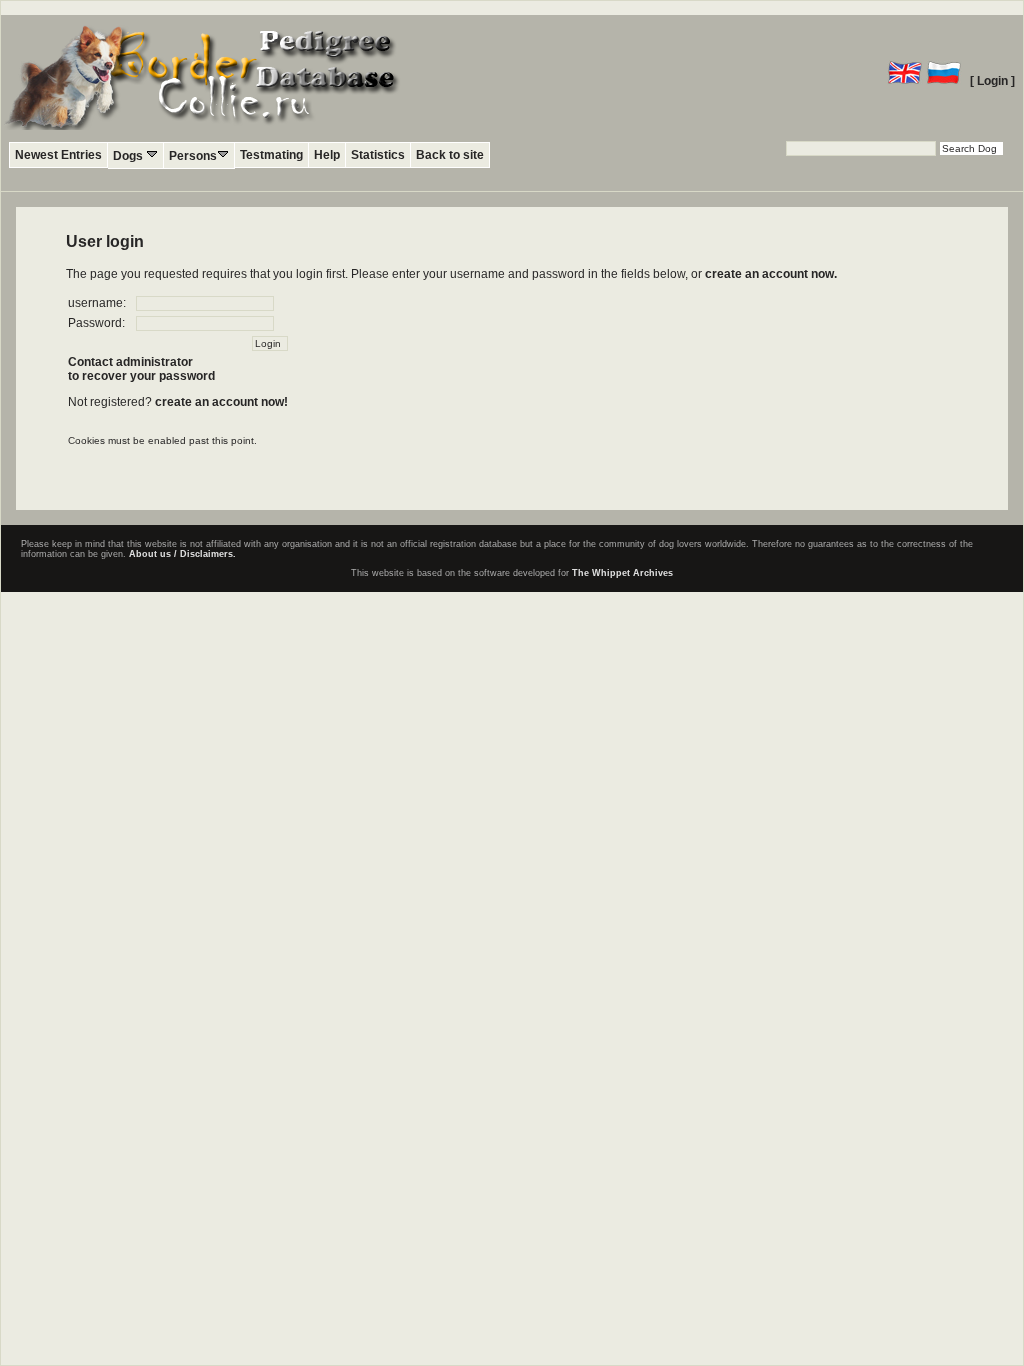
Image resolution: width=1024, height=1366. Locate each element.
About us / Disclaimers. (182, 554)
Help (327, 155)
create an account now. (771, 274)
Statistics (378, 155)
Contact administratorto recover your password (141, 369)
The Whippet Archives (622, 573)
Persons (193, 156)
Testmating (271, 155)
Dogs (129, 156)
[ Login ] (992, 81)
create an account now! (221, 402)
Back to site (450, 155)
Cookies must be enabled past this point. (162, 440)
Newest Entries (58, 155)
